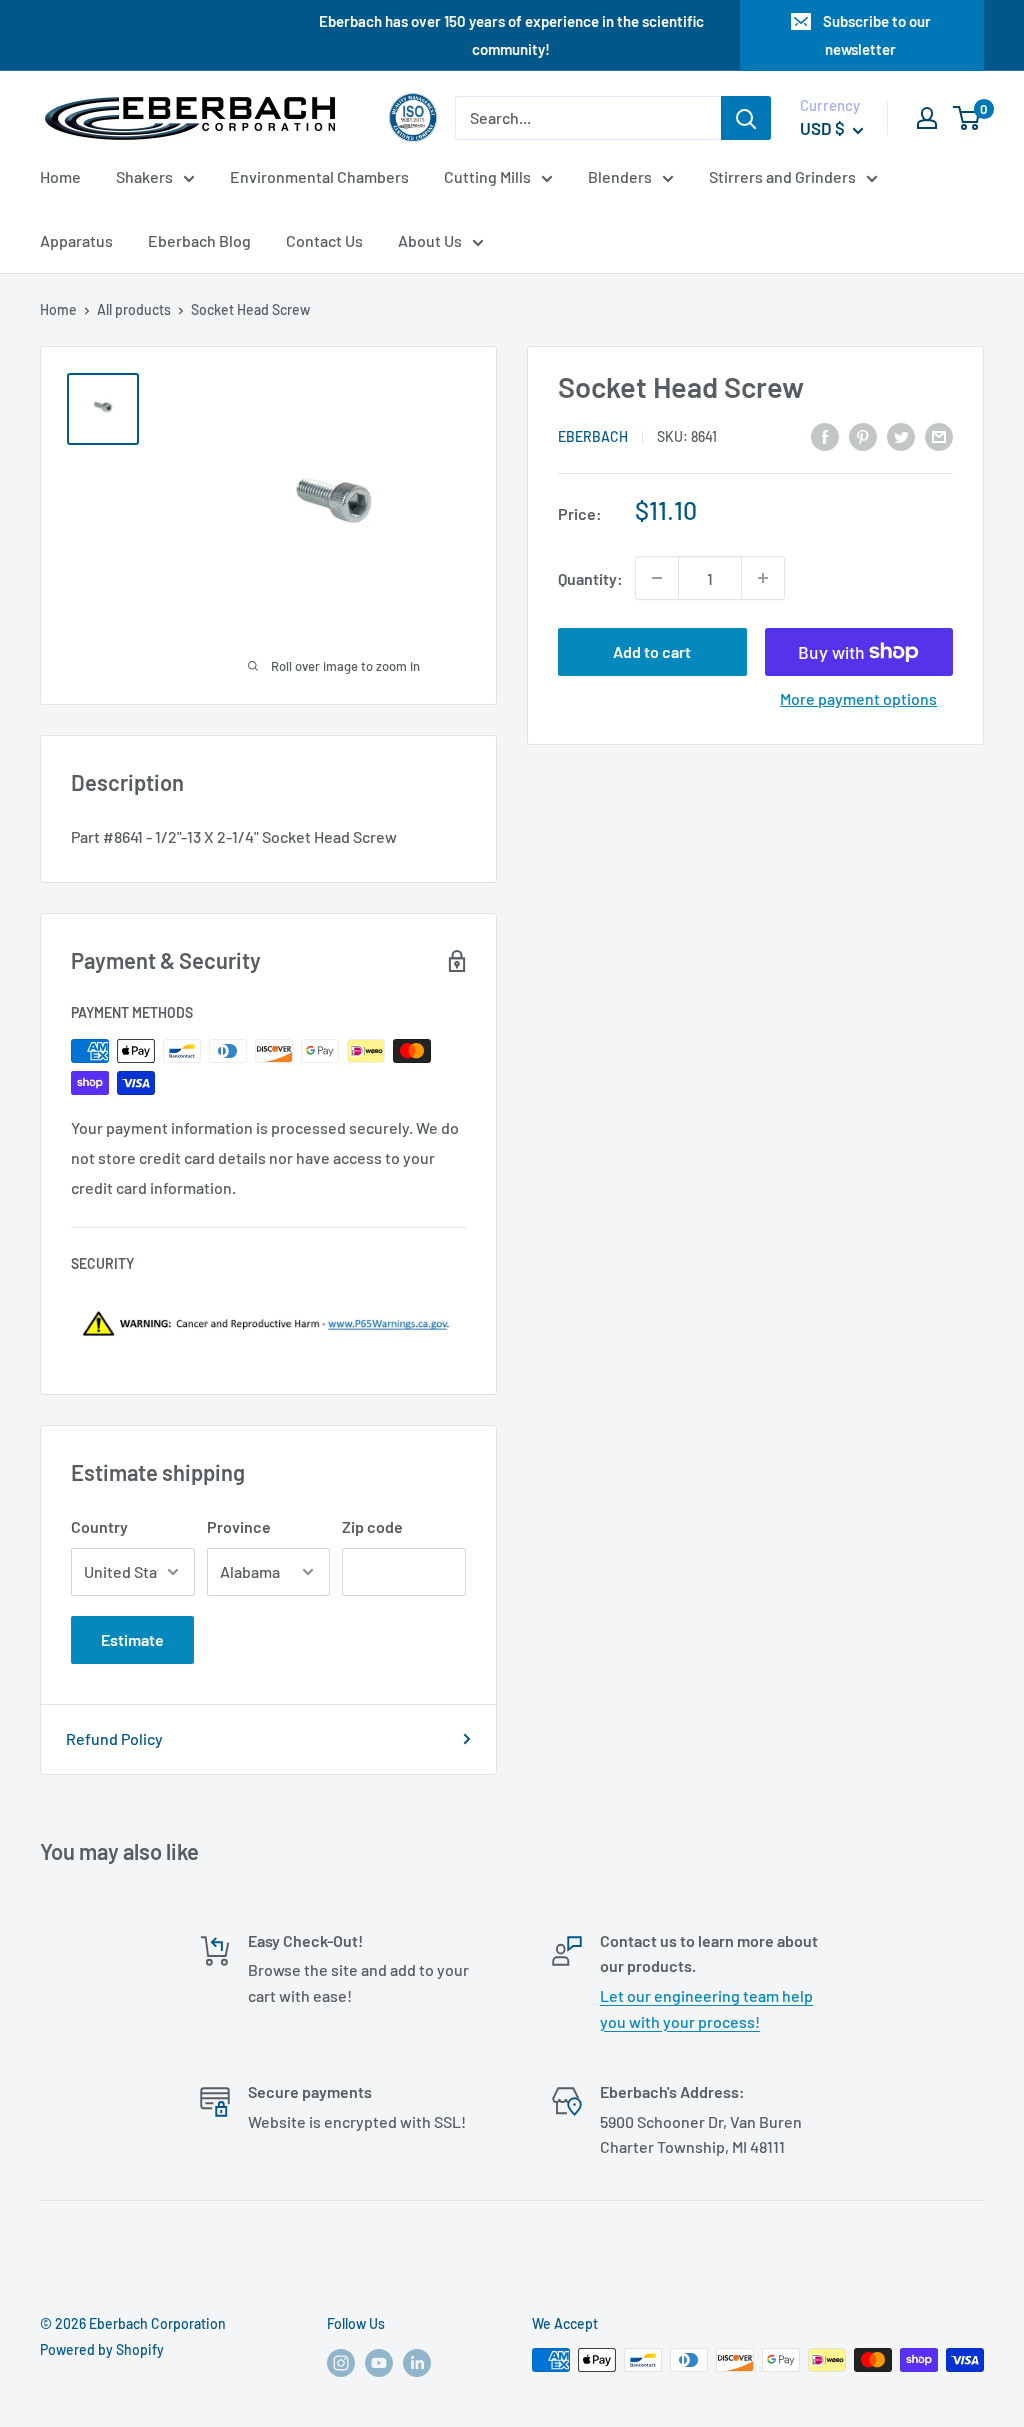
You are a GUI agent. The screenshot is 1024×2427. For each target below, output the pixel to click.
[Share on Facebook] (825, 435)
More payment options (858, 698)
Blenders (620, 176)
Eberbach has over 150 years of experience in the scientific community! (511, 35)
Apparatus (76, 240)
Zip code (372, 1526)
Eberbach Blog (199, 240)
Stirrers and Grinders (782, 176)
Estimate (132, 1639)
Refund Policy (114, 1738)
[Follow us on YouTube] (379, 2362)
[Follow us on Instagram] (341, 2362)
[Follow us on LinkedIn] (417, 2362)
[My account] (927, 118)
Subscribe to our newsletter (877, 35)
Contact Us (324, 240)
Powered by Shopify (102, 2349)
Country (99, 1526)
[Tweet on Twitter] (901, 435)
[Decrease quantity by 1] (657, 578)
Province (239, 1526)
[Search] (746, 118)
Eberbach (593, 436)
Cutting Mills (487, 176)
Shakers (144, 176)
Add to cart (652, 651)
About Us (430, 240)
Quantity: (590, 578)
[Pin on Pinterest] (863, 435)
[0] (967, 118)
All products (134, 309)
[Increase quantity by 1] (763, 578)
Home (60, 176)
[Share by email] (939, 435)
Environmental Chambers (319, 176)
